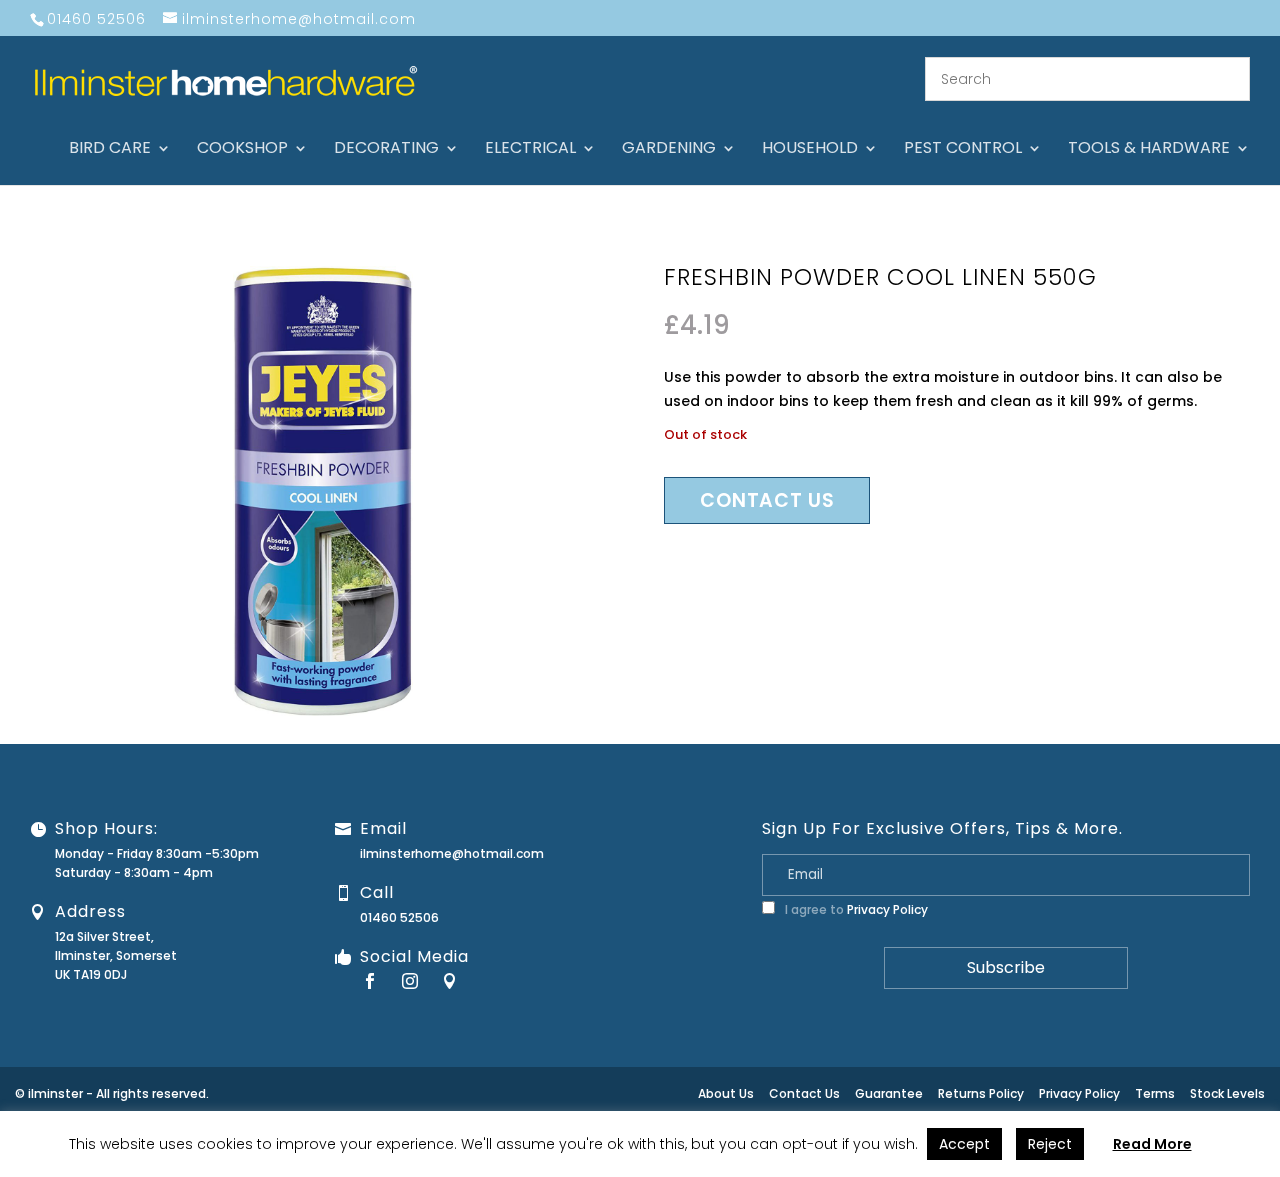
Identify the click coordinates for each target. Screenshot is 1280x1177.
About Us (726, 1093)
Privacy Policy (887, 909)
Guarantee (889, 1093)
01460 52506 (399, 917)
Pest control (963, 150)
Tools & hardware (1149, 150)
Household (810, 150)
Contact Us (804, 1093)
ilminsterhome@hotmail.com (452, 853)
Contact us (767, 500)
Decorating (386, 150)
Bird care (110, 150)
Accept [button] (964, 1144)
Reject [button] (1050, 1144)
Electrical (530, 150)
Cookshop (242, 150)
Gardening (669, 150)
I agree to (855, 909)
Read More (1152, 1144)
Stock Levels (1227, 1093)
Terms (1155, 1093)
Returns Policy (981, 1093)
